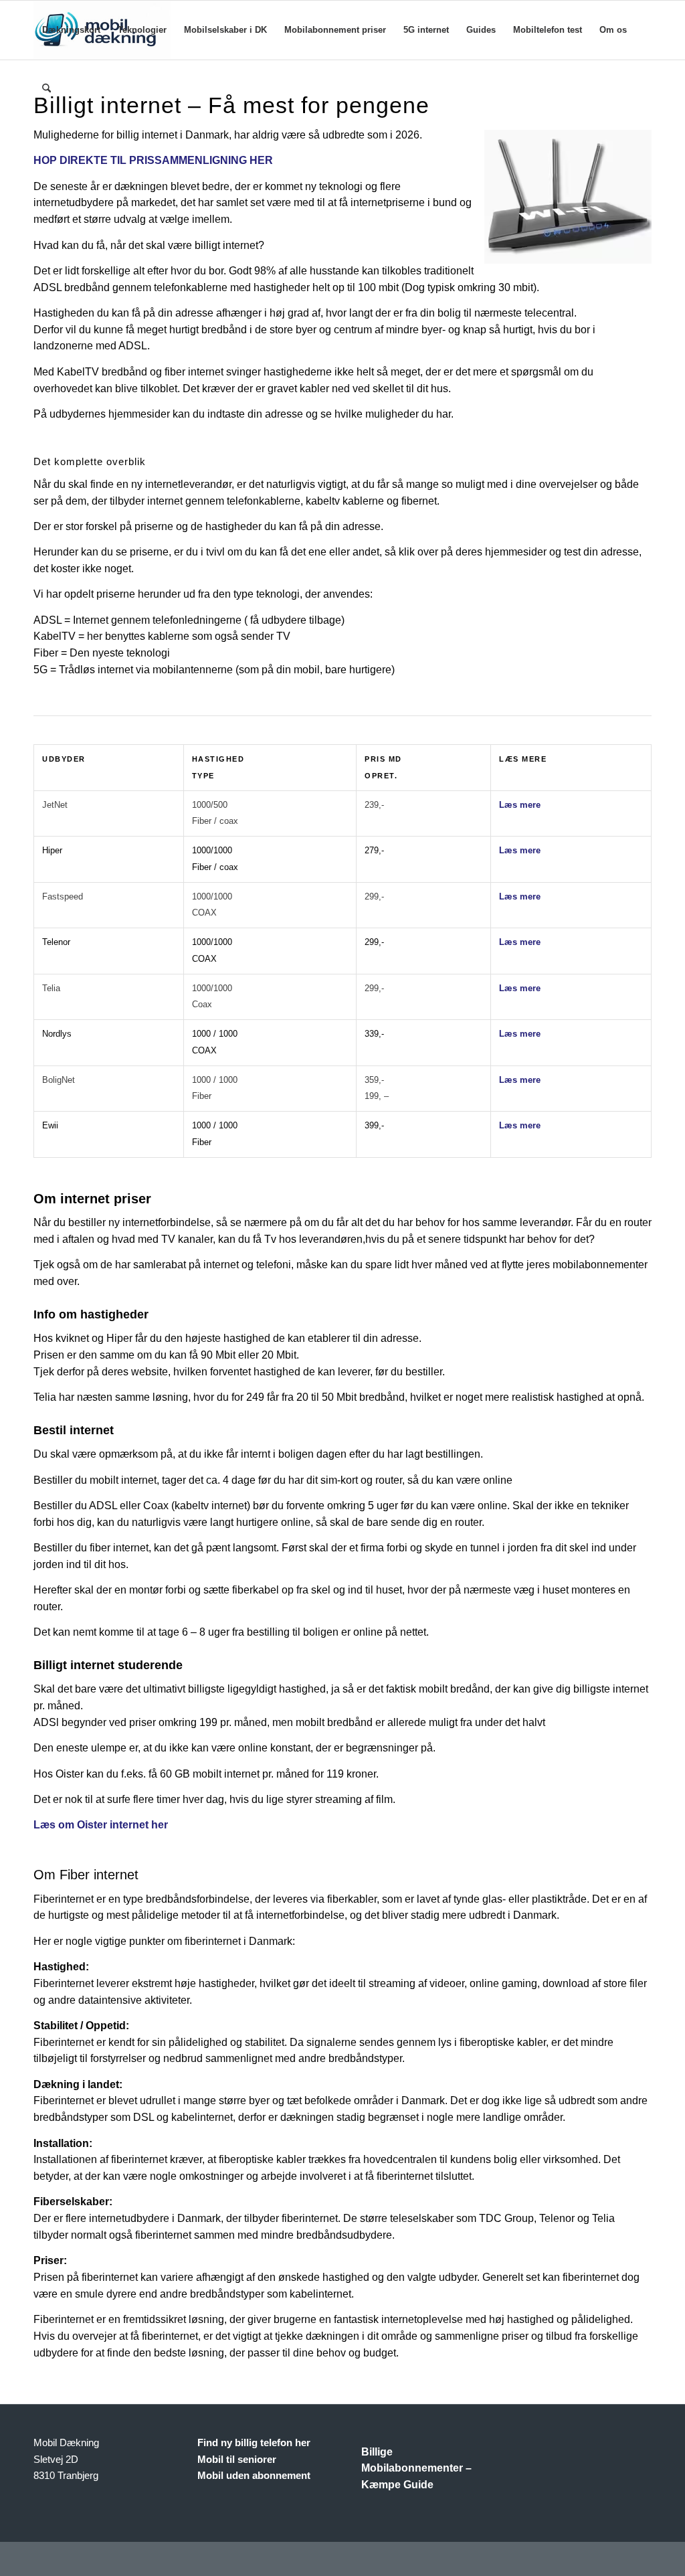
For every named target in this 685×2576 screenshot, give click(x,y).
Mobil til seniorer (237, 2459)
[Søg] (46, 89)
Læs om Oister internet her (101, 1825)
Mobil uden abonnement (254, 2475)
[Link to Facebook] (642, 2559)
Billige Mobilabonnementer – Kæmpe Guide (416, 2469)
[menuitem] (71, 30)
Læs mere (520, 805)
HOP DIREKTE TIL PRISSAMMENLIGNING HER (153, 160)
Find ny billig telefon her (254, 2442)
